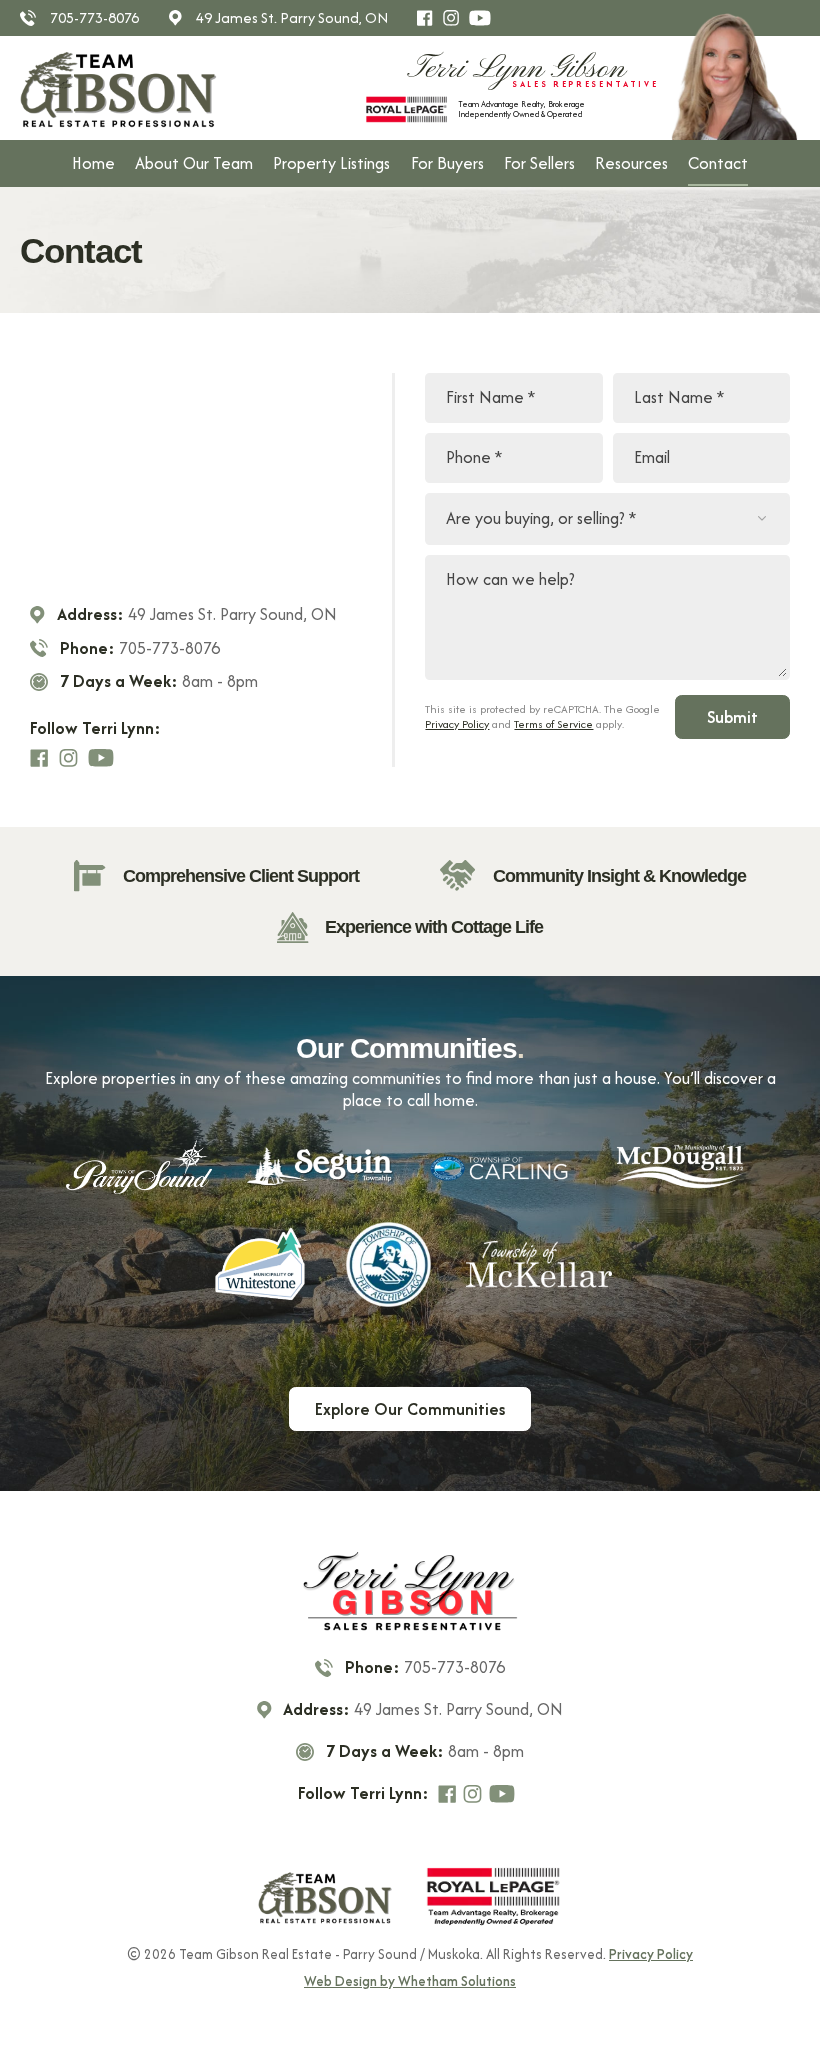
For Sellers (539, 163)
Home (93, 163)
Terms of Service (553, 724)
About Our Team (194, 163)
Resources (631, 163)
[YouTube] (484, 18)
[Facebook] (429, 18)
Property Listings (331, 163)
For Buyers (447, 163)
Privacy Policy (457, 724)
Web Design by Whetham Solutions (410, 1982)
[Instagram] (455, 18)
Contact (718, 163)
